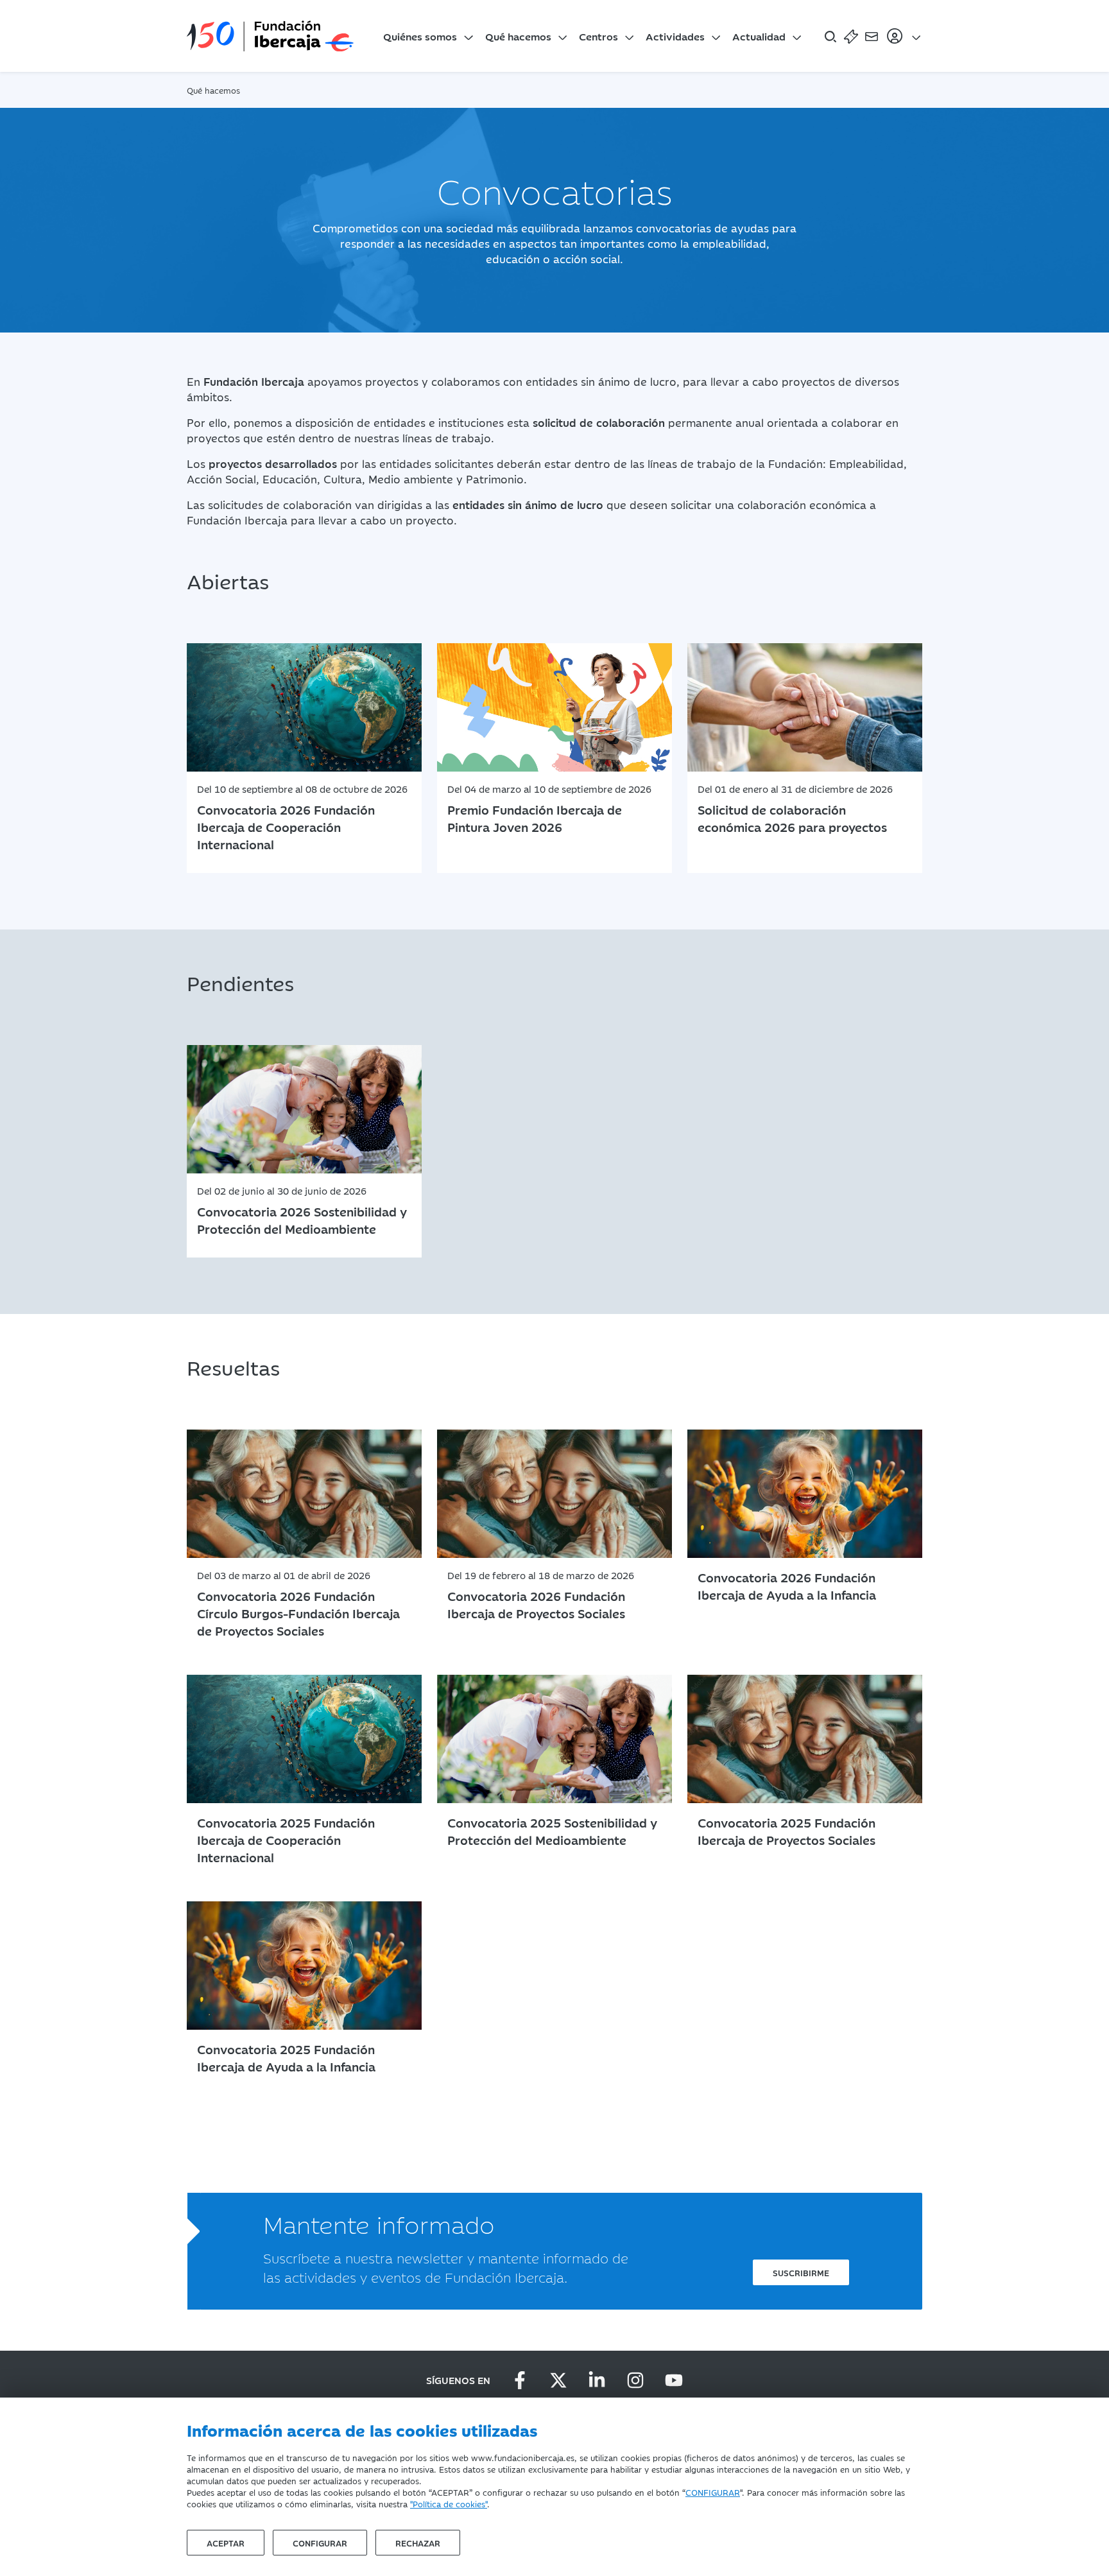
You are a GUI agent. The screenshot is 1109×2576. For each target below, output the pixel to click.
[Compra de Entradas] (851, 36)
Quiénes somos (420, 36)
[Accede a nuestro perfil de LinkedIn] (597, 2380)
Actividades (675, 36)
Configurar (320, 2543)
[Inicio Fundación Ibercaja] (270, 36)
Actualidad (759, 36)
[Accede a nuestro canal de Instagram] (635, 2380)
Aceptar (226, 2543)
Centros (598, 36)
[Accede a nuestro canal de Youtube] (674, 2380)
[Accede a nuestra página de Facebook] (520, 2380)
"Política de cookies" (449, 2503)
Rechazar (418, 2543)
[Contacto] (872, 36)
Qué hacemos (518, 36)
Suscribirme (801, 2272)
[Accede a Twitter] (558, 2380)
